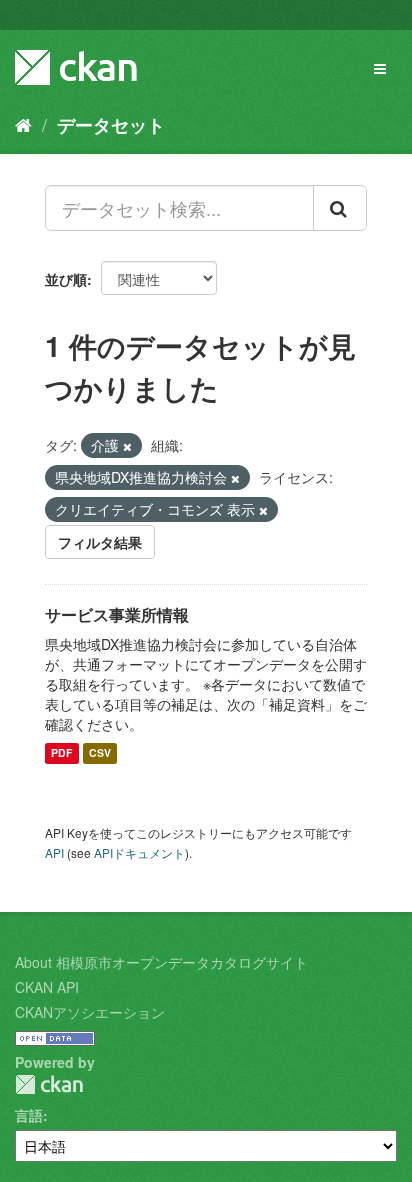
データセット (111, 125)
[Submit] (340, 208)
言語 (29, 1115)
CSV (100, 753)
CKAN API (47, 987)
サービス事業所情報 (117, 614)
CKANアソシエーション (90, 1012)
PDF (61, 753)
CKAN (49, 1084)
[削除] (127, 446)
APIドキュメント (139, 852)
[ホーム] (23, 124)
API (54, 852)
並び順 (66, 279)
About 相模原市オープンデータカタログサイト (161, 962)
